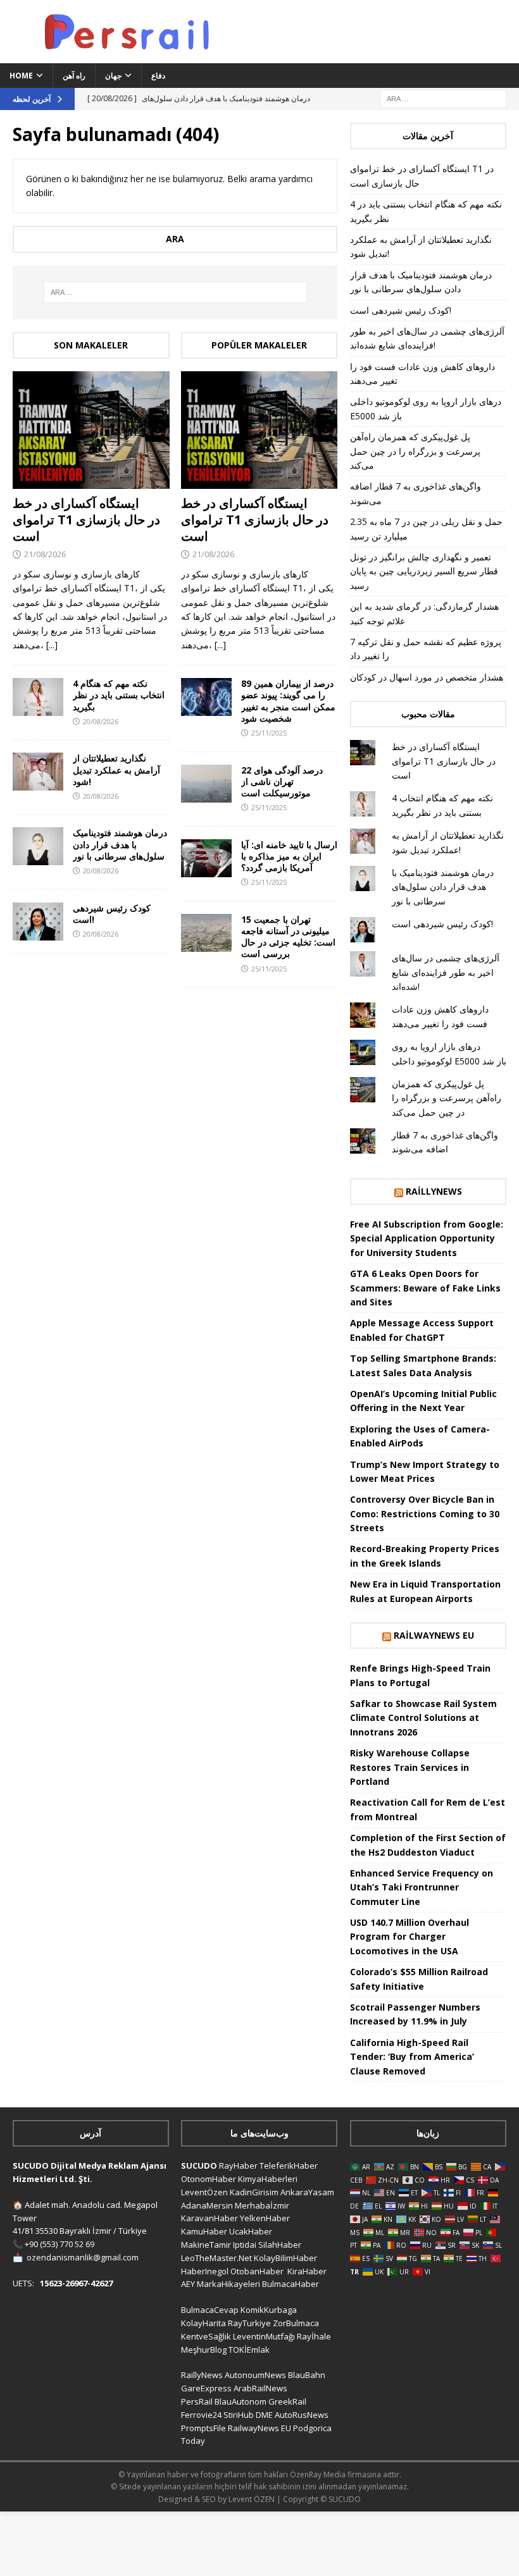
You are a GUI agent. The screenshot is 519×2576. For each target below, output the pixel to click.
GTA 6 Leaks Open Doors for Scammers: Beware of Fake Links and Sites (425, 1288)
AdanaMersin (207, 2205)
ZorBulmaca (296, 2323)
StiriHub (239, 2415)
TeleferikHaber (289, 2166)
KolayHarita (203, 2323)
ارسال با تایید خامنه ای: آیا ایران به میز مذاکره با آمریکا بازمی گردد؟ (289, 856)
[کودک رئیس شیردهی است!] (38, 921)
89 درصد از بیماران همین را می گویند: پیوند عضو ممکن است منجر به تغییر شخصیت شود (288, 701)
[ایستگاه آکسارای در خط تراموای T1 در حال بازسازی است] (91, 430)
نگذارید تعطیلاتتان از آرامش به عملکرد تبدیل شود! (116, 769)
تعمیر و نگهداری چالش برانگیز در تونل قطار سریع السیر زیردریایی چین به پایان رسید (424, 571)
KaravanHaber (209, 2218)
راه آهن (74, 76)
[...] (52, 645)
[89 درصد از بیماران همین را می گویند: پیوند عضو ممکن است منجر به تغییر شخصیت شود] (206, 697)
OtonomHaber (209, 2179)
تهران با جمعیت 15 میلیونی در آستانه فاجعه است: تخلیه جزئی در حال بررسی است (288, 937)
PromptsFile (203, 2428)
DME (264, 2415)
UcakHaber (251, 2231)
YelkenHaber (265, 2218)
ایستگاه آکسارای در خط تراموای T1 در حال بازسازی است (86, 520)
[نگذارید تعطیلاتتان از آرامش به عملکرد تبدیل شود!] (38, 772)
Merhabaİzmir (262, 2205)
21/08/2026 (45, 554)
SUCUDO (199, 2166)
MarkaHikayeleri (228, 2284)
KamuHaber (204, 2231)
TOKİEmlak (249, 2350)
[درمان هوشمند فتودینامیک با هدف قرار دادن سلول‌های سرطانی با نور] (38, 846)
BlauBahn (307, 2375)
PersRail (197, 2401)
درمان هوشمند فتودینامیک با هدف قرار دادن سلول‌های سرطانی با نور (120, 844)
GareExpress (206, 2388)
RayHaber (238, 2166)
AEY (188, 2284)
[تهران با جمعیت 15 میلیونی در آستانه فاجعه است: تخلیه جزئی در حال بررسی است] (206, 933)
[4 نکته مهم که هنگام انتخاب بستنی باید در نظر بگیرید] (38, 697)
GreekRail (287, 2401)
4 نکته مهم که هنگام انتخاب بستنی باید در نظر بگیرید (119, 695)
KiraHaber (307, 2271)
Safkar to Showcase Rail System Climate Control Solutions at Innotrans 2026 (423, 1718)
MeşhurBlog (204, 2350)
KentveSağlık (206, 2336)
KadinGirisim (254, 2192)
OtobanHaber (257, 2271)
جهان (113, 76)
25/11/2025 (269, 733)
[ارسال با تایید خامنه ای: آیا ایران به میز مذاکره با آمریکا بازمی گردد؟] (206, 858)
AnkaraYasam (307, 2192)
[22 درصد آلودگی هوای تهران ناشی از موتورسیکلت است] (206, 784)
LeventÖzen (204, 2192)
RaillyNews (434, 1191)
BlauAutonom (241, 2401)
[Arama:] (443, 98)
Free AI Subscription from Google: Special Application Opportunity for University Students (427, 1238)
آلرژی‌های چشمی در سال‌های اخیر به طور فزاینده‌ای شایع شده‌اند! (446, 972)
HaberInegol (205, 2271)
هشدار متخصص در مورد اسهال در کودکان (427, 677)
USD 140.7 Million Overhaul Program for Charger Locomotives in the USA (410, 1937)
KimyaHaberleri (268, 2179)
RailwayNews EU (434, 1635)
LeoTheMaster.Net (216, 2258)
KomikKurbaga (269, 2310)
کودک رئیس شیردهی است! (112, 914)
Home (21, 76)
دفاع (158, 76)
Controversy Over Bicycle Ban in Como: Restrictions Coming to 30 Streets (425, 1513)
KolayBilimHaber (285, 2258)
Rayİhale (314, 2336)
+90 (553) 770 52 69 (59, 2244)
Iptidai (245, 2245)
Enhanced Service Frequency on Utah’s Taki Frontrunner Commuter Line (422, 1887)
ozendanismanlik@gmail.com (83, 2257)
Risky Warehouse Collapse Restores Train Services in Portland (410, 1767)
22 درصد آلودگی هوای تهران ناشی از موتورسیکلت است (282, 781)
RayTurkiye (249, 2323)
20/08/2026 (101, 721)
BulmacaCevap (210, 2310)
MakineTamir (206, 2245)
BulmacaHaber (291, 2284)
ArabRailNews (260, 2388)
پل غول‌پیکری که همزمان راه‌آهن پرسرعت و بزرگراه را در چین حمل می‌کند (415, 451)
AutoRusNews (302, 2415)
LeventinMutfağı (264, 2336)
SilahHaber (280, 2245)
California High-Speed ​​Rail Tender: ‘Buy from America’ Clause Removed (412, 2057)
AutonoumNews (255, 2375)
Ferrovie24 (201, 2415)
